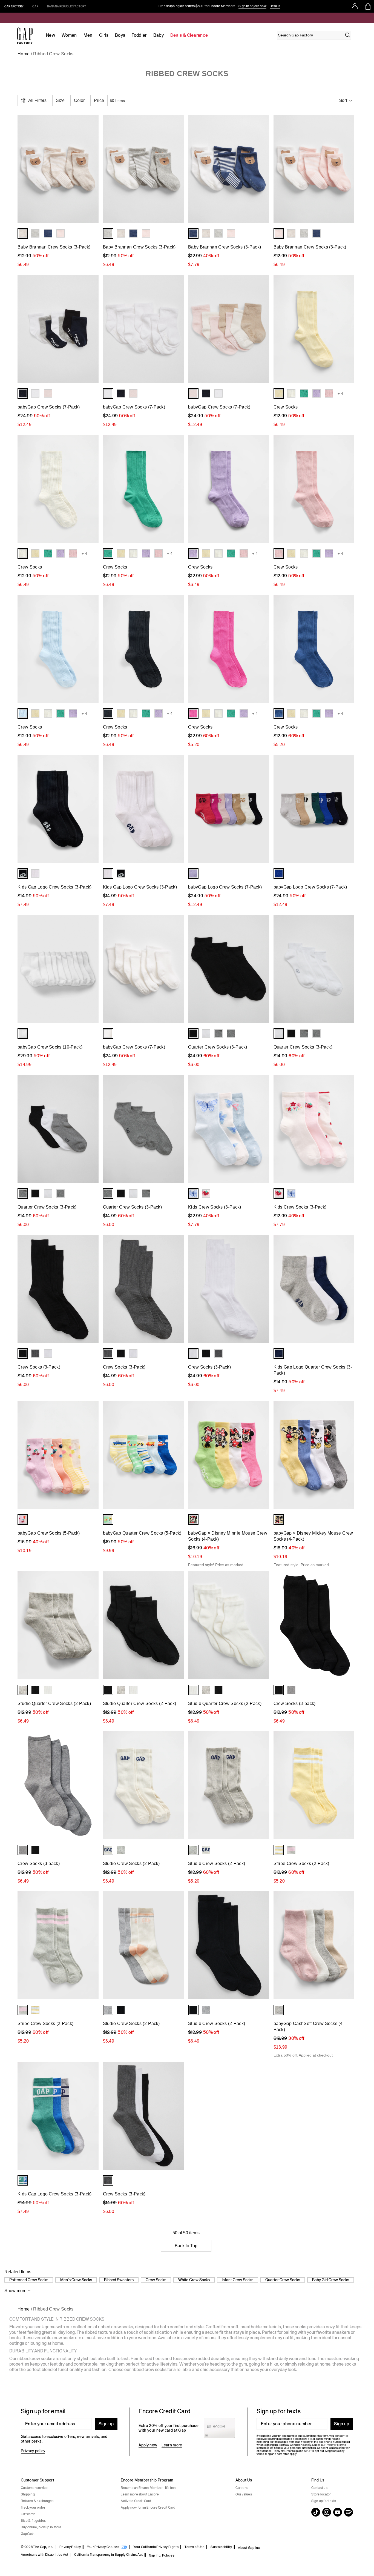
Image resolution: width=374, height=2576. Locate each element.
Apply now (148, 2445)
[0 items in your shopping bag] (368, 6)
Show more (15, 2291)
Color (79, 100)
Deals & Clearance (189, 35)
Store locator (321, 2494)
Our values (244, 2494)
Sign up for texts (324, 2501)
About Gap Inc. (249, 2548)
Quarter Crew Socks (283, 2280)
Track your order (33, 2508)
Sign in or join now (252, 6)
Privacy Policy (70, 2547)
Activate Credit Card (136, 2501)
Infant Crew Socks (238, 2280)
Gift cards (28, 2514)
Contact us (319, 2488)
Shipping (28, 2494)
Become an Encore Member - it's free (148, 2488)
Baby (159, 35)
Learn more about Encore (140, 2494)
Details (275, 6)
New (51, 35)
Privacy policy (33, 2451)
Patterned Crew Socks (29, 2280)
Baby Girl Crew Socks (331, 2280)
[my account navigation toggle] (355, 6)
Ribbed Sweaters (119, 2280)
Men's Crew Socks (76, 2280)
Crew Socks (156, 2280)
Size (60, 100)
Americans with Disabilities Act (44, 2555)
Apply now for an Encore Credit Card (148, 2508)
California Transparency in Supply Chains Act (108, 2555)
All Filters (37, 100)
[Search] (348, 35)
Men (88, 35)
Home (24, 54)
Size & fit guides (33, 2521)
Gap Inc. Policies (162, 2555)
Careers (241, 2488)
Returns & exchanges (37, 2501)
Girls (104, 35)
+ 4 (340, 393)
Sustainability (221, 2547)
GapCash (28, 2534)
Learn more (172, 2445)
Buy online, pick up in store (41, 2527)
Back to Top (186, 2246)
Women (69, 35)
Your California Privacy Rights (156, 2547)
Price (99, 100)
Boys (120, 35)
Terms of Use (195, 2547)
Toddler (139, 35)
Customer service (34, 2488)
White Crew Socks (194, 2280)
